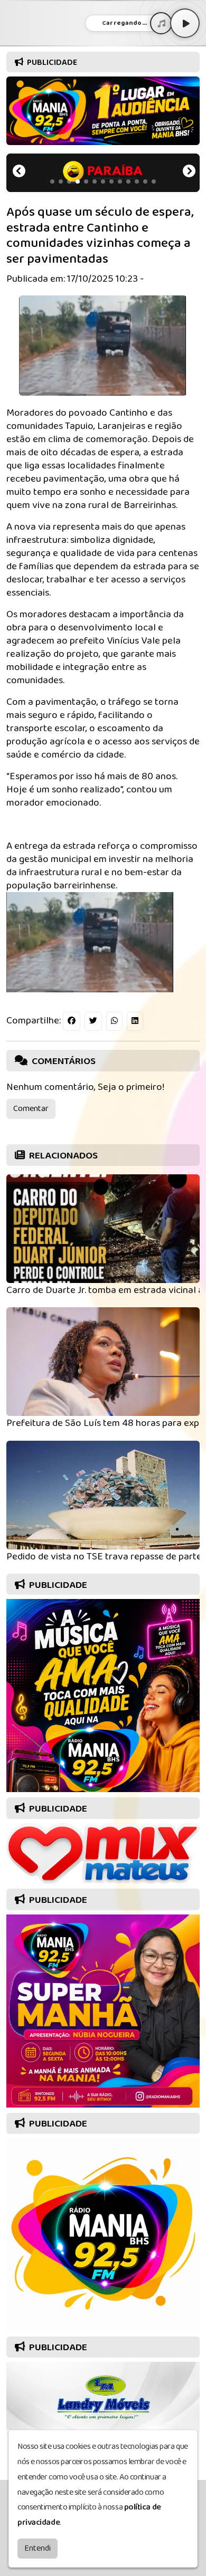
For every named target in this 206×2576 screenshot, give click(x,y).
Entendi (38, 2548)
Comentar (31, 1109)
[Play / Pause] (185, 23)
